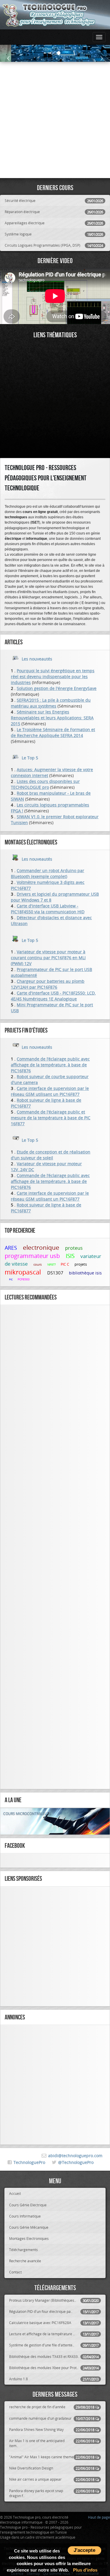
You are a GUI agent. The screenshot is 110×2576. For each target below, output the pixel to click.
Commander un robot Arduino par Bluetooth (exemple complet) (48, 873)
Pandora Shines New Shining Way (52, 2430)
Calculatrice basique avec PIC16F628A (54, 2323)
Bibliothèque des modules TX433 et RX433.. (54, 2357)
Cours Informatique (25, 2216)
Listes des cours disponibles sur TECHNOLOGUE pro (45, 784)
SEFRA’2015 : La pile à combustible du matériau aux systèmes (51, 703)
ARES (12, 1248)
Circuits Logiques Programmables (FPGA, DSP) (54, 245)
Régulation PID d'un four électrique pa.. (54, 2312)
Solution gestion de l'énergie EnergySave (57, 688)
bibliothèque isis (85, 1273)
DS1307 (56, 1273)
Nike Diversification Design (52, 2468)
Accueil (15, 2193)
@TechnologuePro (76, 2162)
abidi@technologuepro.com (75, 2156)
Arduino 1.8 (54, 2379)
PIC (11, 1279)
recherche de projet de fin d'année (52, 2407)
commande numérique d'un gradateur (52, 2418)
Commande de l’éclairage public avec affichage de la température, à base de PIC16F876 (50, 1065)
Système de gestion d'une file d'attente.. (54, 2345)
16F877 (52, 1265)
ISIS (71, 1256)
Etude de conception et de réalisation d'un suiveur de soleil (51, 1155)
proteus (75, 1248)
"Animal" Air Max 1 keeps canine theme (52, 2457)
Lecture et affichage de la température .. (54, 2334)
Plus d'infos (85, 2570)
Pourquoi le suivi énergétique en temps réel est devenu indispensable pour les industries (53, 677)
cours (38, 1264)
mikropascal (24, 1272)
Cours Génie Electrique (28, 2205)
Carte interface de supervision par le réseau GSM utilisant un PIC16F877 (50, 1091)
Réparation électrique (54, 212)
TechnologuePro (29, 2162)
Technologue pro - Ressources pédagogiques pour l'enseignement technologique (46, 478)
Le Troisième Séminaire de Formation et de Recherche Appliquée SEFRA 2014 (53, 732)
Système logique (54, 234)
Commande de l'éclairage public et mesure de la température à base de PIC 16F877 (51, 1118)
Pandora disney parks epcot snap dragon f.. (52, 2493)
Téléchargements (23, 2250)
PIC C (65, 1264)
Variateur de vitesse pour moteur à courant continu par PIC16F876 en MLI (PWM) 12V (48, 958)
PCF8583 (24, 1279)
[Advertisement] (55, 120)
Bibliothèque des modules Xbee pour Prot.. (54, 2368)
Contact (15, 2272)
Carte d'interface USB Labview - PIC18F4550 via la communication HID (48, 909)
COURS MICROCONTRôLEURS (27, 1813)
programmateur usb (33, 1256)
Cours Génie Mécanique (29, 2227)
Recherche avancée (25, 2261)
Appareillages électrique (54, 223)
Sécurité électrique (54, 201)
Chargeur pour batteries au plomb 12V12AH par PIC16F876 (48, 984)
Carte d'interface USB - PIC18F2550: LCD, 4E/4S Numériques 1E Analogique (53, 996)
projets (81, 1264)
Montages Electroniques (29, 2238)
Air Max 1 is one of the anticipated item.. (52, 2443)
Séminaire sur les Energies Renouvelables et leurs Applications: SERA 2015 (52, 718)
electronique (42, 1247)
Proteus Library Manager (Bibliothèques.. (54, 2300)
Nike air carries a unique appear (52, 2479)
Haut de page (99, 2517)
